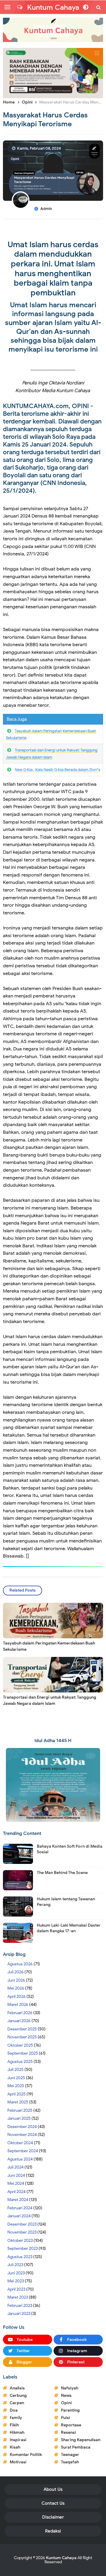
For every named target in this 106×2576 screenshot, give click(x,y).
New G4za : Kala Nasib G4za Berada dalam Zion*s (57, 770)
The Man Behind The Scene (62, 1873)
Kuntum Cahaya (61, 2558)
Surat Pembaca (76, 2447)
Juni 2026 (16, 1980)
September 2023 (23, 2248)
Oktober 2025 (20, 2045)
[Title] (53, 30)
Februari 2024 (20, 2208)
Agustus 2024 (20, 2159)
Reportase (71, 2425)
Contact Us (53, 2503)
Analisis (17, 2388)
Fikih (14, 2425)
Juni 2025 (16, 2078)
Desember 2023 (22, 2224)
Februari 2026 (20, 2013)
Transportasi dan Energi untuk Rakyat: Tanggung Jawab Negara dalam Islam (50, 1700)
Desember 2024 (22, 2127)
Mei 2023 (16, 2281)
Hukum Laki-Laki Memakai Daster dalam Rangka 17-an (69, 1928)
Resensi (68, 2432)
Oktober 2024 (20, 2143)
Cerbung (18, 2395)
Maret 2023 (18, 2297)
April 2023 (16, 2289)
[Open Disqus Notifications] (20, 7)
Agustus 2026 (20, 1964)
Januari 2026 (19, 2021)
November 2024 (22, 2135)
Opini (15, 159)
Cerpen (17, 2403)
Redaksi (53, 2531)
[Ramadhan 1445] (53, 1785)
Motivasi (18, 2462)
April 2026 (16, 1997)
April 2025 (16, 2094)
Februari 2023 (20, 2306)
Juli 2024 (15, 2167)
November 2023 (22, 2232)
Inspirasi (18, 2440)
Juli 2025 (15, 2070)
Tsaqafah (70, 2462)
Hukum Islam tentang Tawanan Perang (66, 1902)
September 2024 (23, 2151)
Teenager (70, 2455)
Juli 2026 (15, 1972)
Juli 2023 (15, 2265)
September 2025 (23, 2053)
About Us (53, 2489)
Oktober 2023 (20, 2241)
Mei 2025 (16, 2086)
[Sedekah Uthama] (53, 73)
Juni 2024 (16, 2175)
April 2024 (16, 2192)
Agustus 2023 (20, 2257)
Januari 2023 (19, 2314)
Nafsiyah (70, 2388)
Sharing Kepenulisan (81, 2440)
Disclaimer (53, 2517)
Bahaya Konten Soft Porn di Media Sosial (70, 1849)
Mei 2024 (16, 2183)
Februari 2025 (20, 2110)
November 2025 (22, 2037)
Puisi (66, 2418)
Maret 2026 (18, 2005)
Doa (14, 2410)
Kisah (15, 2447)
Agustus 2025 (20, 2062)
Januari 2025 (19, 2118)
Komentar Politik (26, 2455)
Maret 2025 (18, 2102)
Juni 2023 (16, 2273)
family (16, 2418)
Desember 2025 (22, 2029)
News (66, 2395)
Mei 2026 (16, 1988)
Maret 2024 (18, 2200)
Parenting (70, 2410)
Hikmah (17, 2432)
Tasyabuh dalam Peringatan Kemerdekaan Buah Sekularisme (49, 1646)
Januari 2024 (19, 2216)
